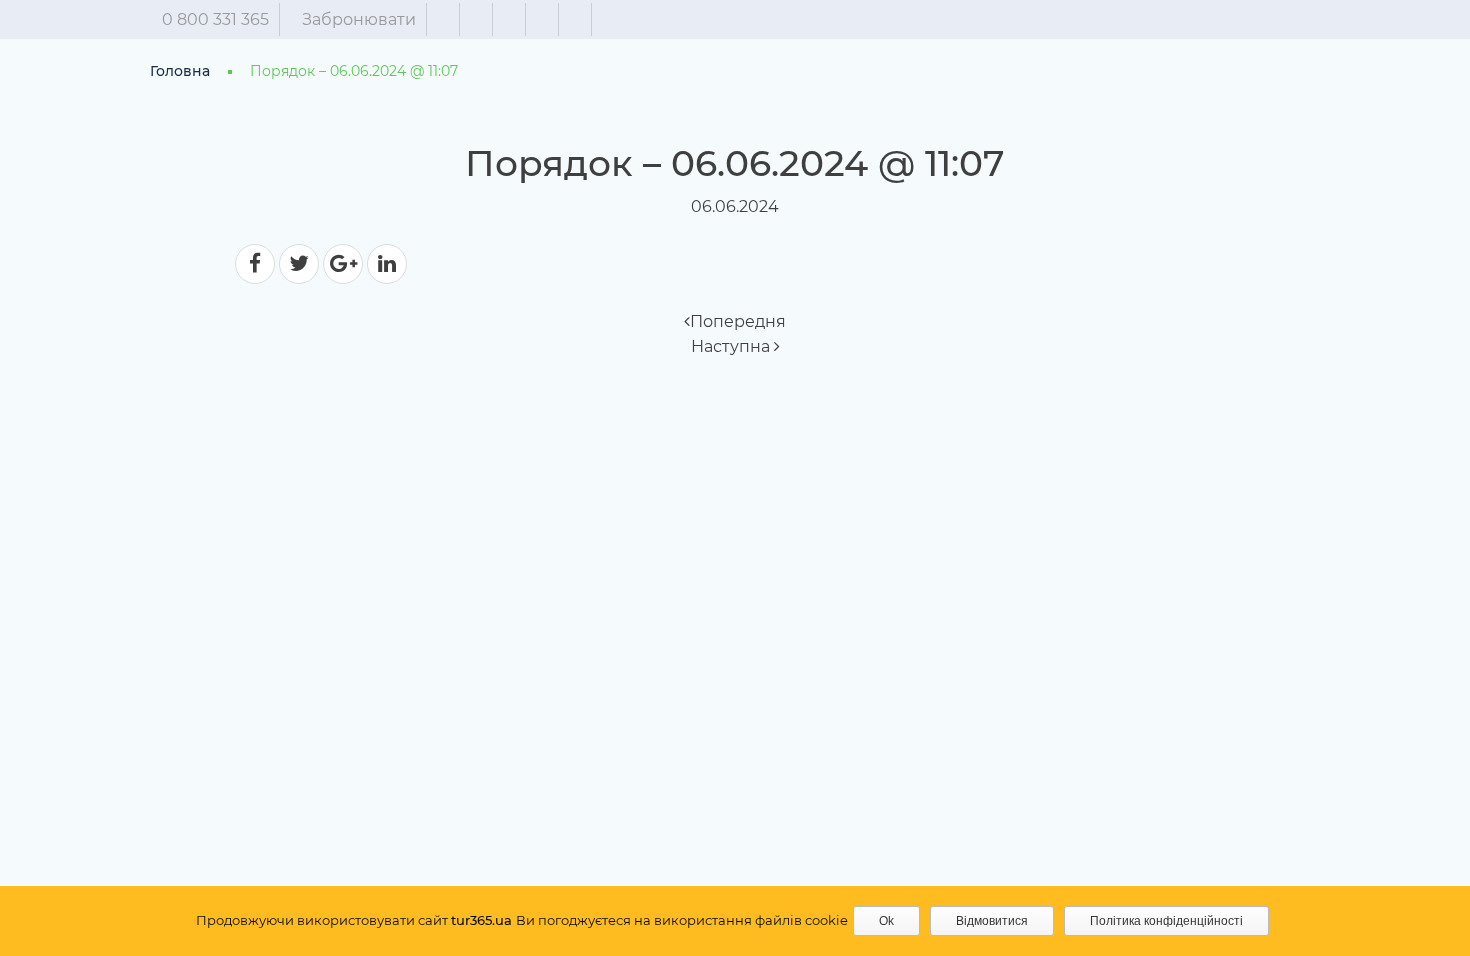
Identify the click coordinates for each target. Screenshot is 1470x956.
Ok (886, 921)
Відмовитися (992, 921)
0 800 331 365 (215, 19)
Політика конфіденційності (1166, 921)
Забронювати (359, 19)
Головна (180, 71)
